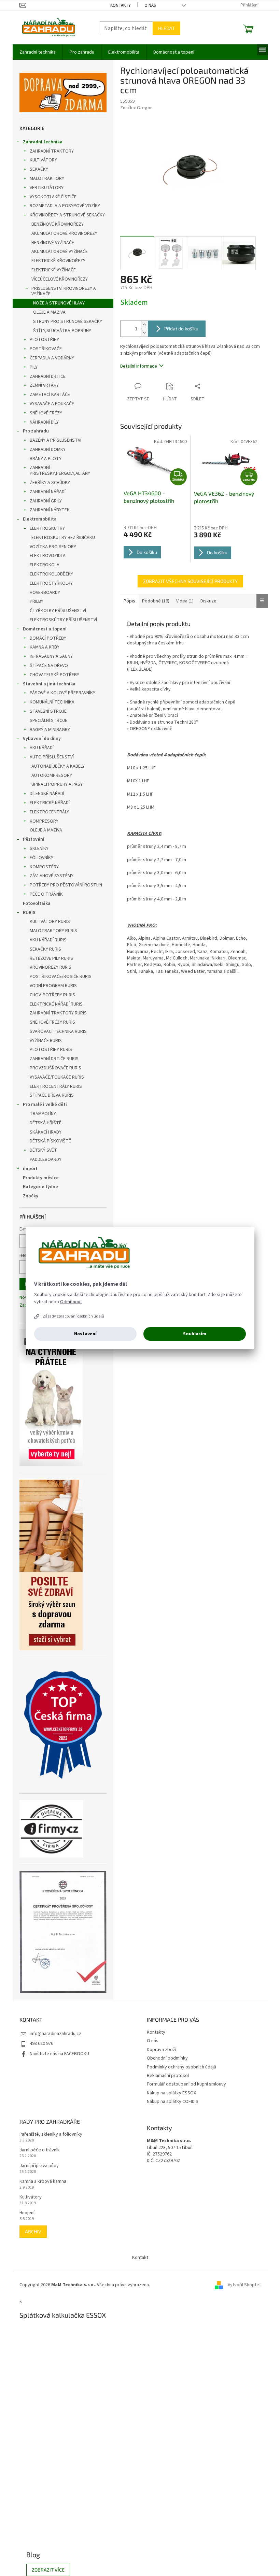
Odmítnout (71, 1302)
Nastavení (85, 1334)
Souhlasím (195, 1334)
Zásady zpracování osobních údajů (73, 1316)
